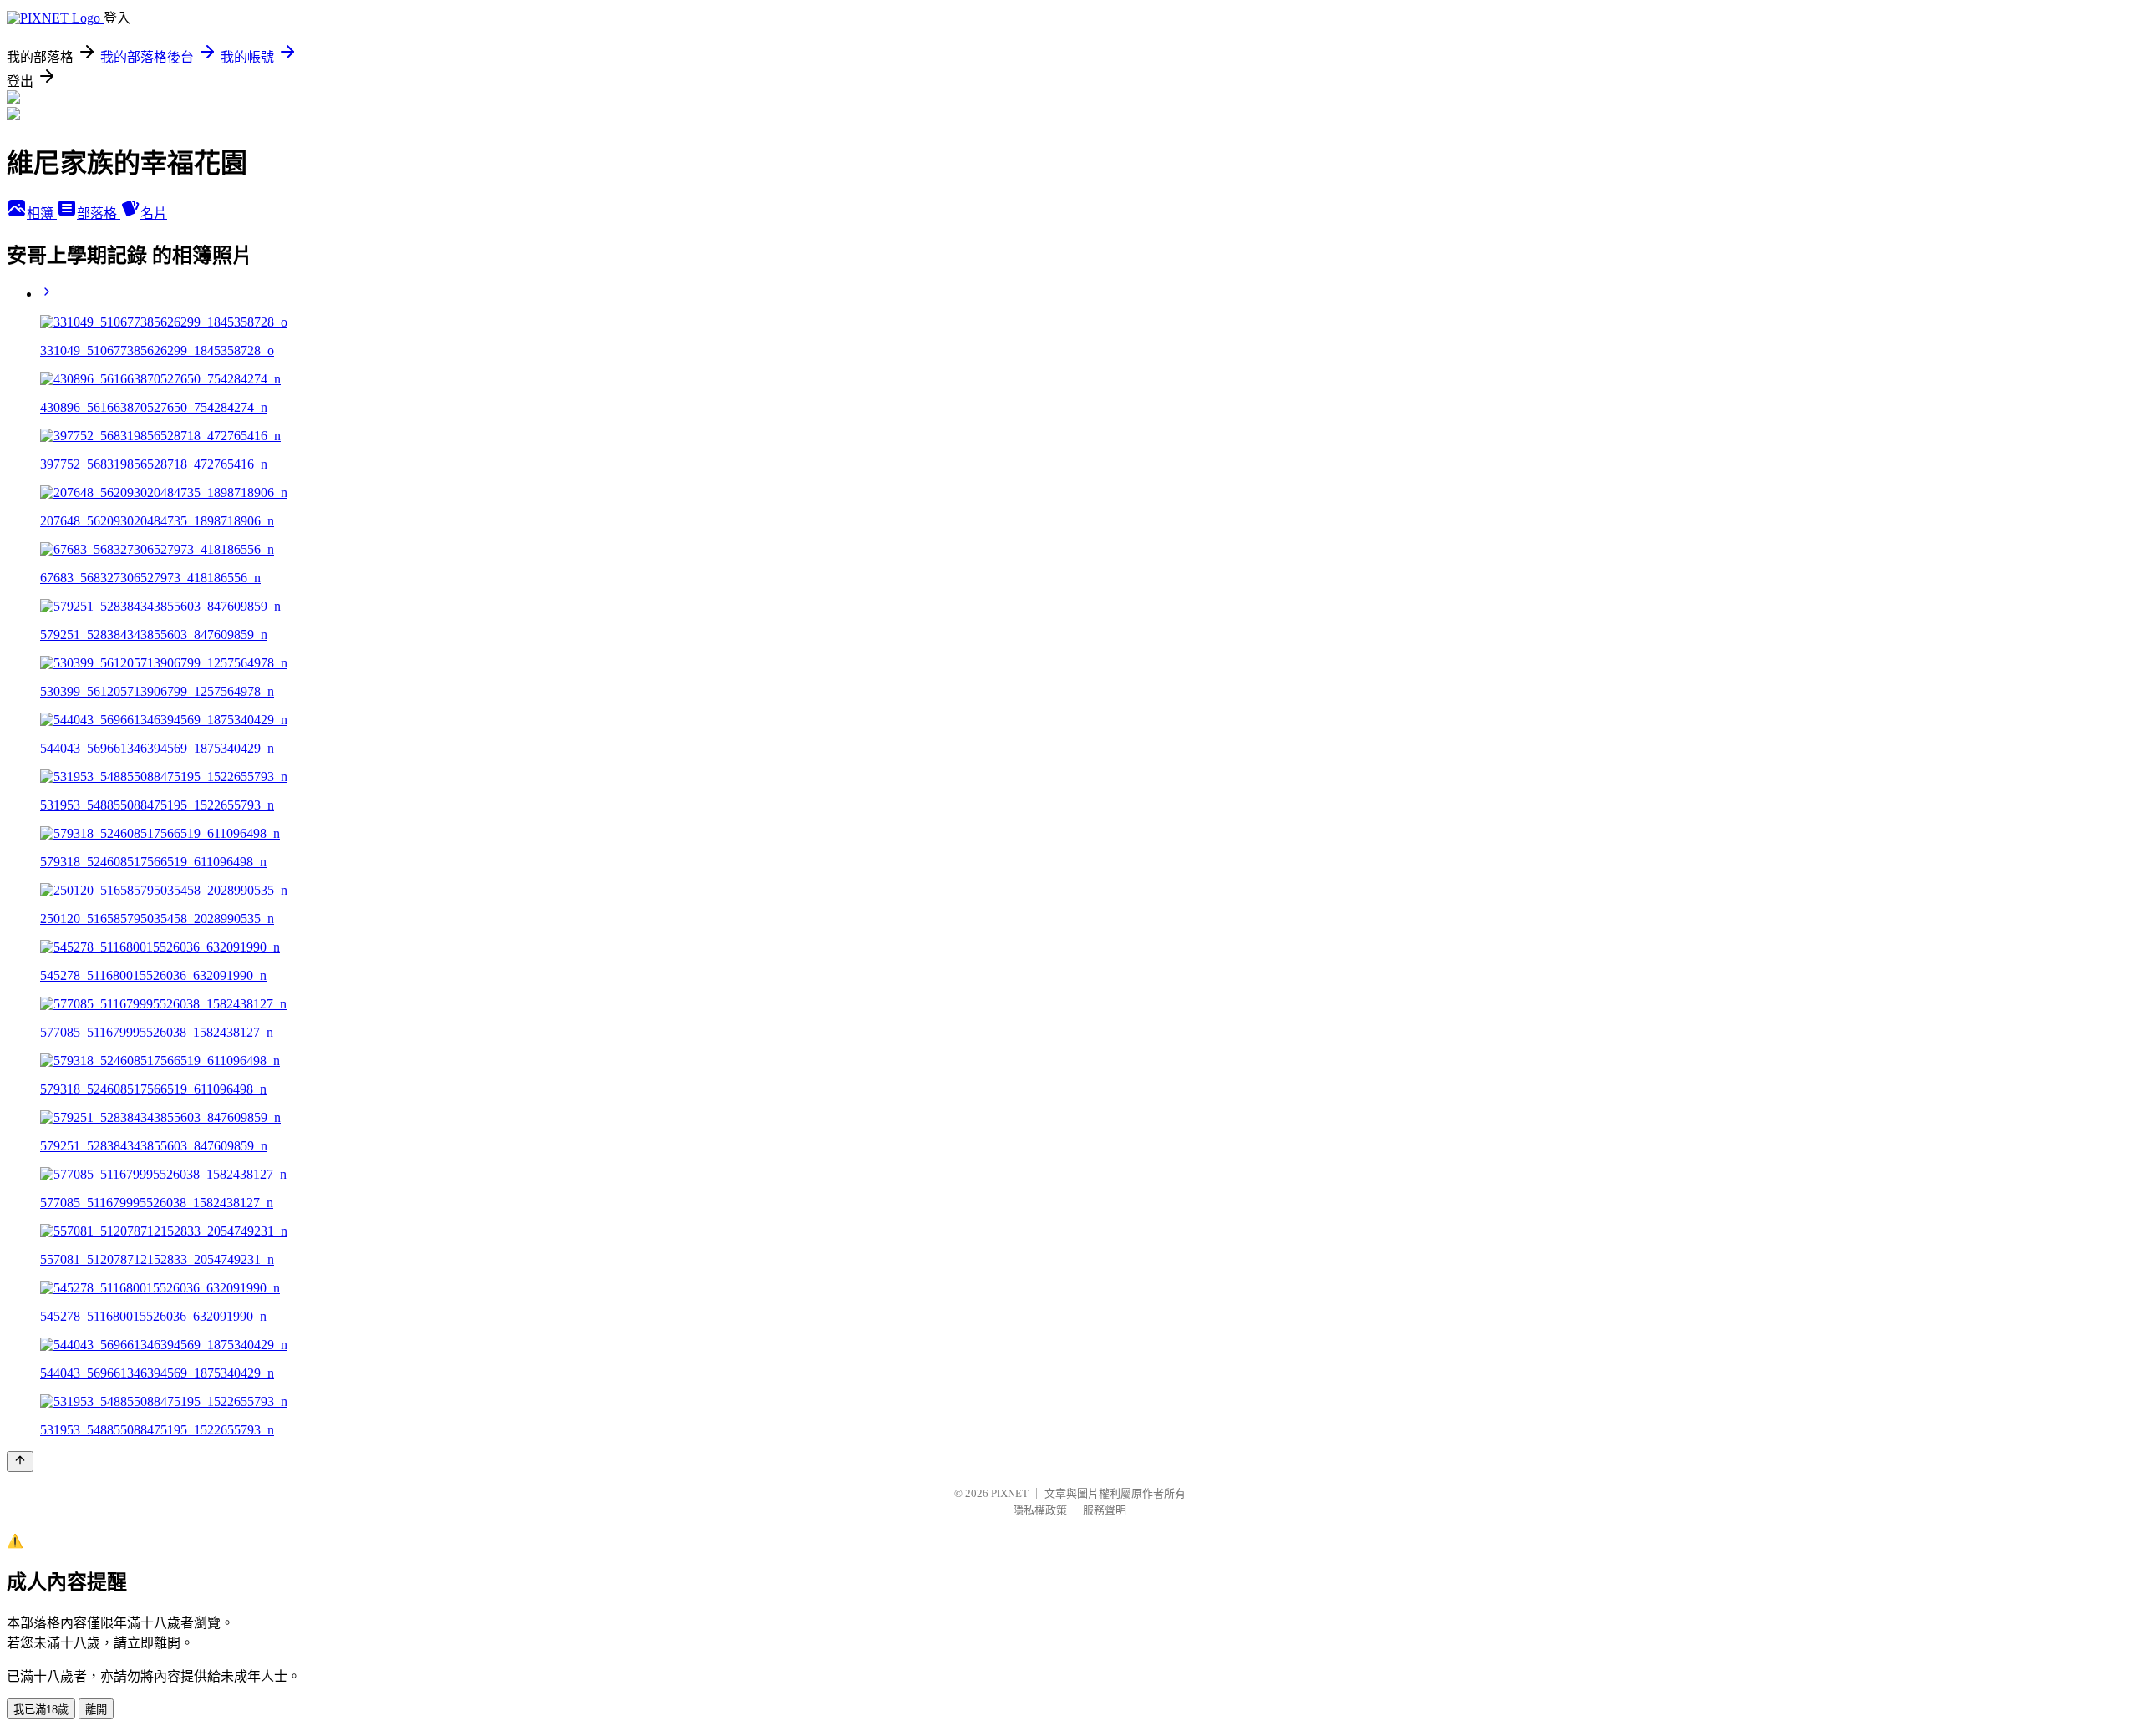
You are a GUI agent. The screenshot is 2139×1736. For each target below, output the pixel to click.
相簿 (42, 213)
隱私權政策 (1040, 1510)
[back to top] (20, 1462)
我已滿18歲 (41, 1710)
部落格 (99, 213)
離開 (96, 1710)
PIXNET (1010, 1493)
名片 (154, 213)
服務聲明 (1105, 1510)
